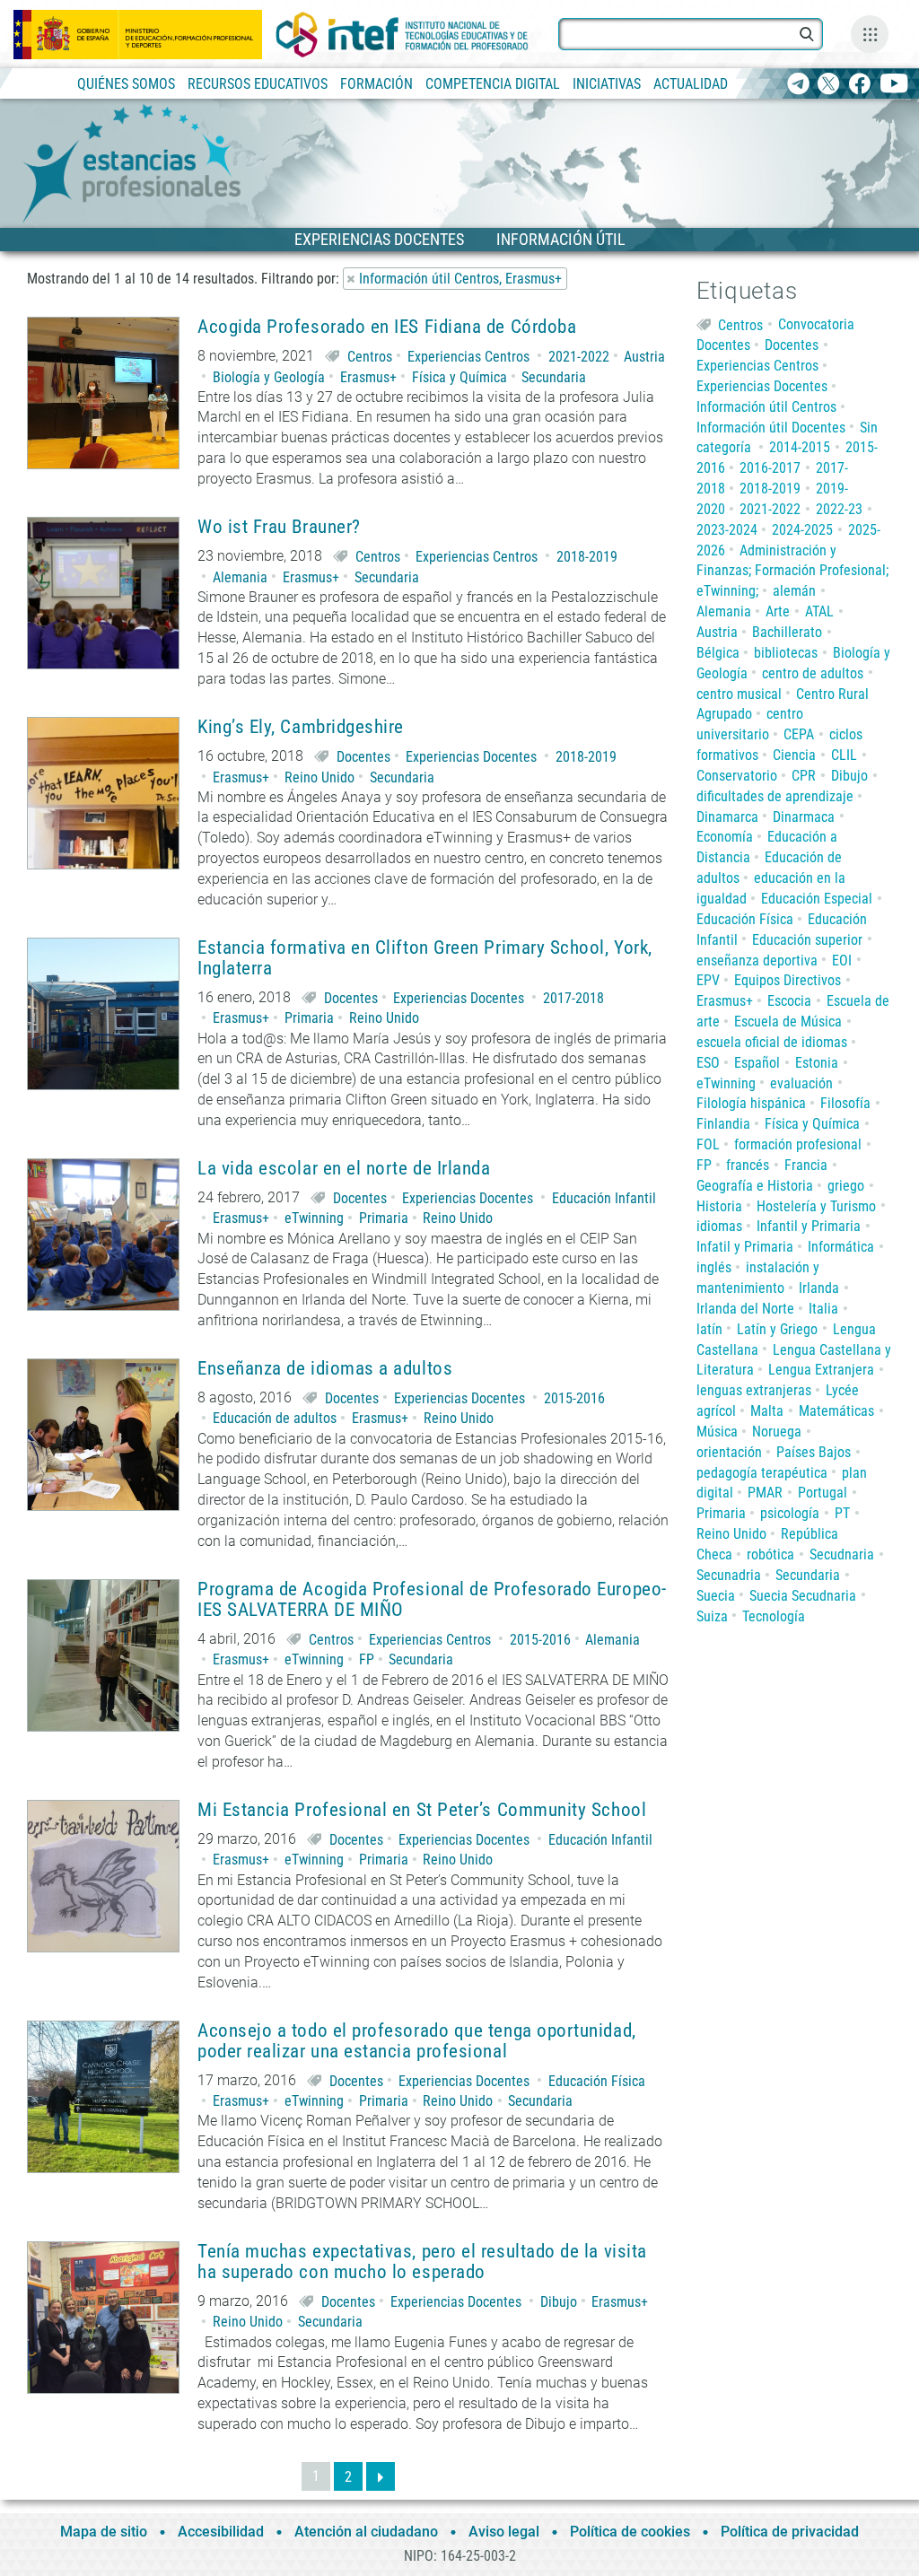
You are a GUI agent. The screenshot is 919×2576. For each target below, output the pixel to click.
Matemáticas (836, 1411)
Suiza (712, 1616)
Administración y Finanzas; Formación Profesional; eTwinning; (792, 571)
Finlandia (723, 1124)
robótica (770, 1554)
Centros (370, 357)
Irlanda (819, 1288)
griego (846, 1186)
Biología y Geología (269, 377)
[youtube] (894, 85)
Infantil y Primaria (809, 1226)
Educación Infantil (604, 1198)
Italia (823, 1309)
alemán (794, 591)
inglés (714, 1267)
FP (367, 1659)
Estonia (817, 1063)
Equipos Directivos (788, 980)
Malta (767, 1411)
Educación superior (807, 940)
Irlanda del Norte (745, 1309)
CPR (804, 776)
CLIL (844, 755)
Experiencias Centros (468, 357)
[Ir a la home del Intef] (402, 35)
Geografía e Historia (755, 1186)
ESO (708, 1063)
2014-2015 (800, 447)
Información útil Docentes (771, 428)
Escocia (789, 1001)
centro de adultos (813, 673)
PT (842, 1513)
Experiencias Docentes (471, 757)
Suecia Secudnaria (803, 1596)
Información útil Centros (766, 407)
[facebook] (859, 85)
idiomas (719, 1226)
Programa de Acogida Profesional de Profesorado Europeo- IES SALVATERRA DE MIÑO (432, 1600)
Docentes (363, 757)
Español (757, 1063)
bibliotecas (786, 653)
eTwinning (314, 1218)
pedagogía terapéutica (762, 1473)
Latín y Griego (777, 1329)
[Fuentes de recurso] (870, 34)
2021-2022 (579, 357)
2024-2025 (802, 530)
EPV (708, 980)
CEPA (799, 734)
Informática (841, 1247)
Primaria (309, 1018)
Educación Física (597, 2081)
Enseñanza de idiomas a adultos (325, 1369)
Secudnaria (842, 1554)
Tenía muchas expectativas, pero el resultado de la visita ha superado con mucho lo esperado (422, 2262)
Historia (719, 1206)
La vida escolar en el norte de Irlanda (344, 1169)
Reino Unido (319, 777)
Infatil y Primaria (745, 1247)
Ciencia (794, 755)
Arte (778, 611)
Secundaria (554, 377)
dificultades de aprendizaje (775, 796)
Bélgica (718, 653)
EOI (842, 961)
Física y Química (459, 377)
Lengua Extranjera (821, 1370)
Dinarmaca (804, 817)
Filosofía (845, 1103)
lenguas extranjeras (754, 1390)
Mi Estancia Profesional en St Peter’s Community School (422, 1810)
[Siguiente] (381, 2476)
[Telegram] (798, 85)
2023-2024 (727, 530)
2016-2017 (770, 468)
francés (748, 1165)
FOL (708, 1144)
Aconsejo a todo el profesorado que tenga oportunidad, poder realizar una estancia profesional (417, 2041)
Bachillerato (787, 632)
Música (717, 1432)
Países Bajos (814, 1452)
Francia (806, 1165)
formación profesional (798, 1144)
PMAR (765, 1493)
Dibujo (559, 2302)
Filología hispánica (751, 1103)
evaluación (801, 1083)
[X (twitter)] (829, 85)
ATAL (819, 611)
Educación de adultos (275, 1418)
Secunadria (729, 1575)
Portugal (823, 1493)
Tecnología (774, 1616)
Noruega (777, 1432)
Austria (644, 357)
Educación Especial (817, 899)
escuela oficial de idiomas (772, 1042)
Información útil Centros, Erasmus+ (460, 279)
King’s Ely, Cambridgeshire (301, 727)
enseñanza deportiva (757, 961)
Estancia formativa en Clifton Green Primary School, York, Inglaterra (425, 958)
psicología (790, 1513)
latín (709, 1329)
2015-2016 (574, 1398)
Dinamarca (727, 817)
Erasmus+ (368, 377)
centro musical (739, 694)
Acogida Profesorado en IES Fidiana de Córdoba (387, 327)
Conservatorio (737, 776)
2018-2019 (587, 557)
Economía (725, 837)
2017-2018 (573, 998)
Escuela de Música (788, 1022)
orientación (729, 1452)
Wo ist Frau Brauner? (279, 527)
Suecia (716, 1596)
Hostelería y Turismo (816, 1206)
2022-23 (839, 509)
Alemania (240, 577)
